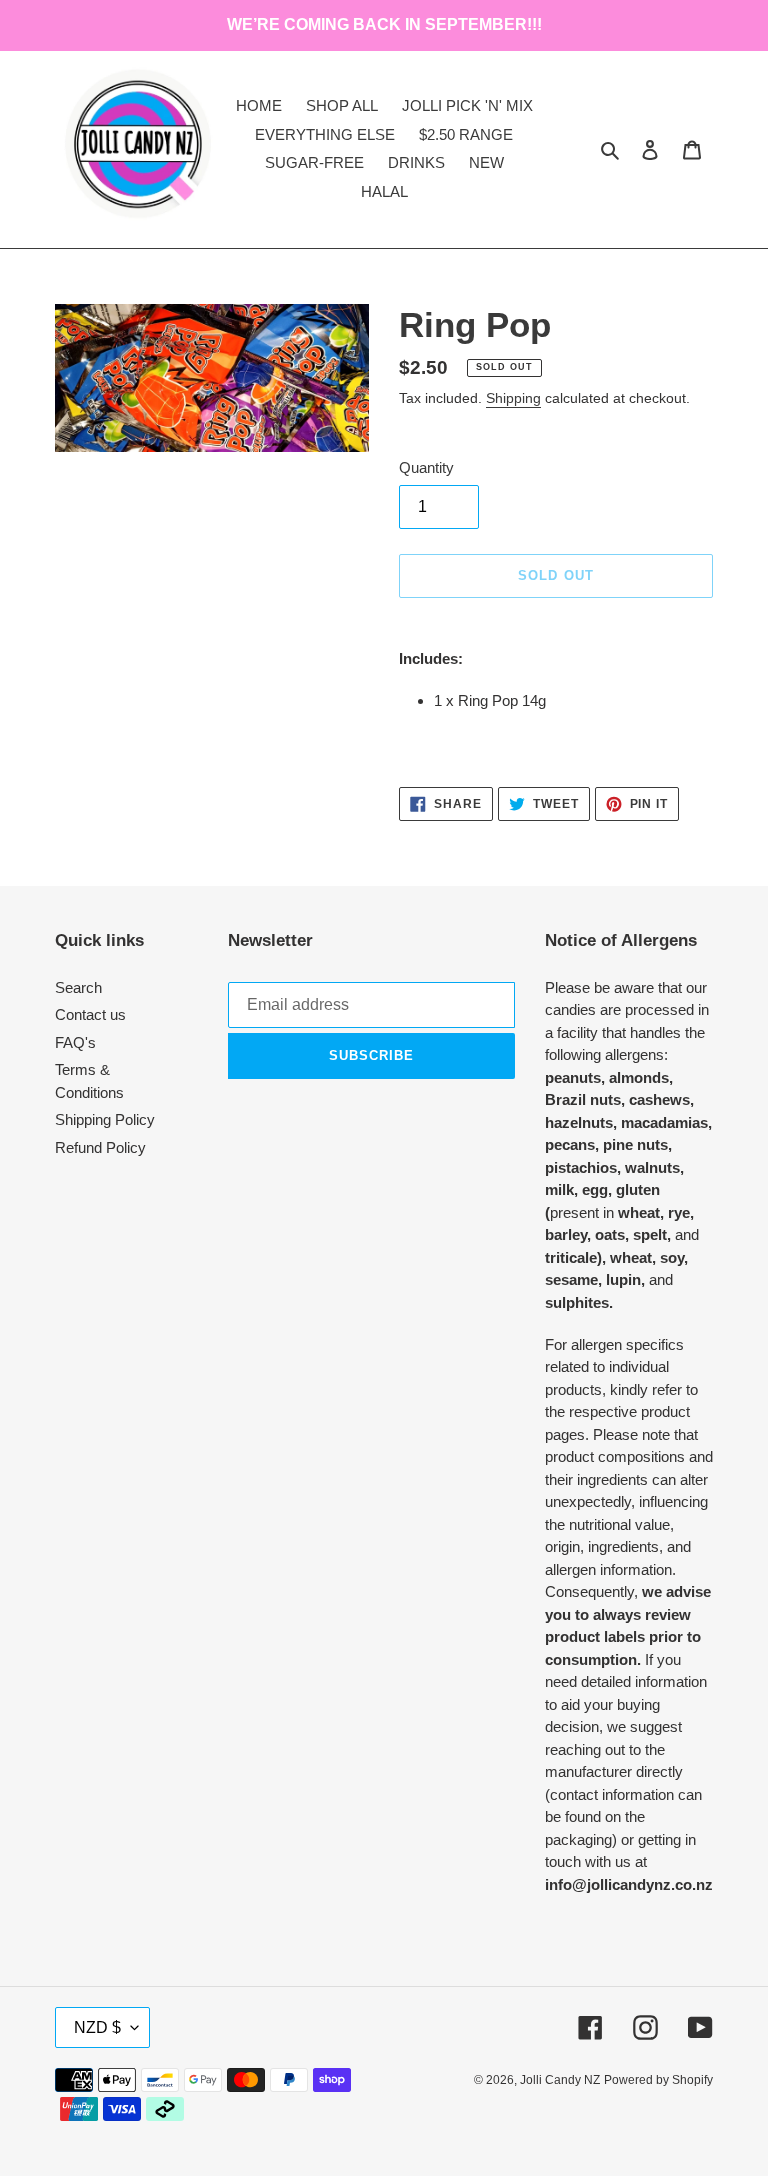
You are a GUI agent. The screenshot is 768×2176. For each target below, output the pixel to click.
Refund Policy (100, 1147)
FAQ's (75, 1042)
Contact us (90, 1014)
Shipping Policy (105, 1119)
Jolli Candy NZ (560, 2080)
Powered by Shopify (658, 2080)
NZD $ (97, 2027)
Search (78, 987)
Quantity (426, 467)
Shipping (513, 398)
